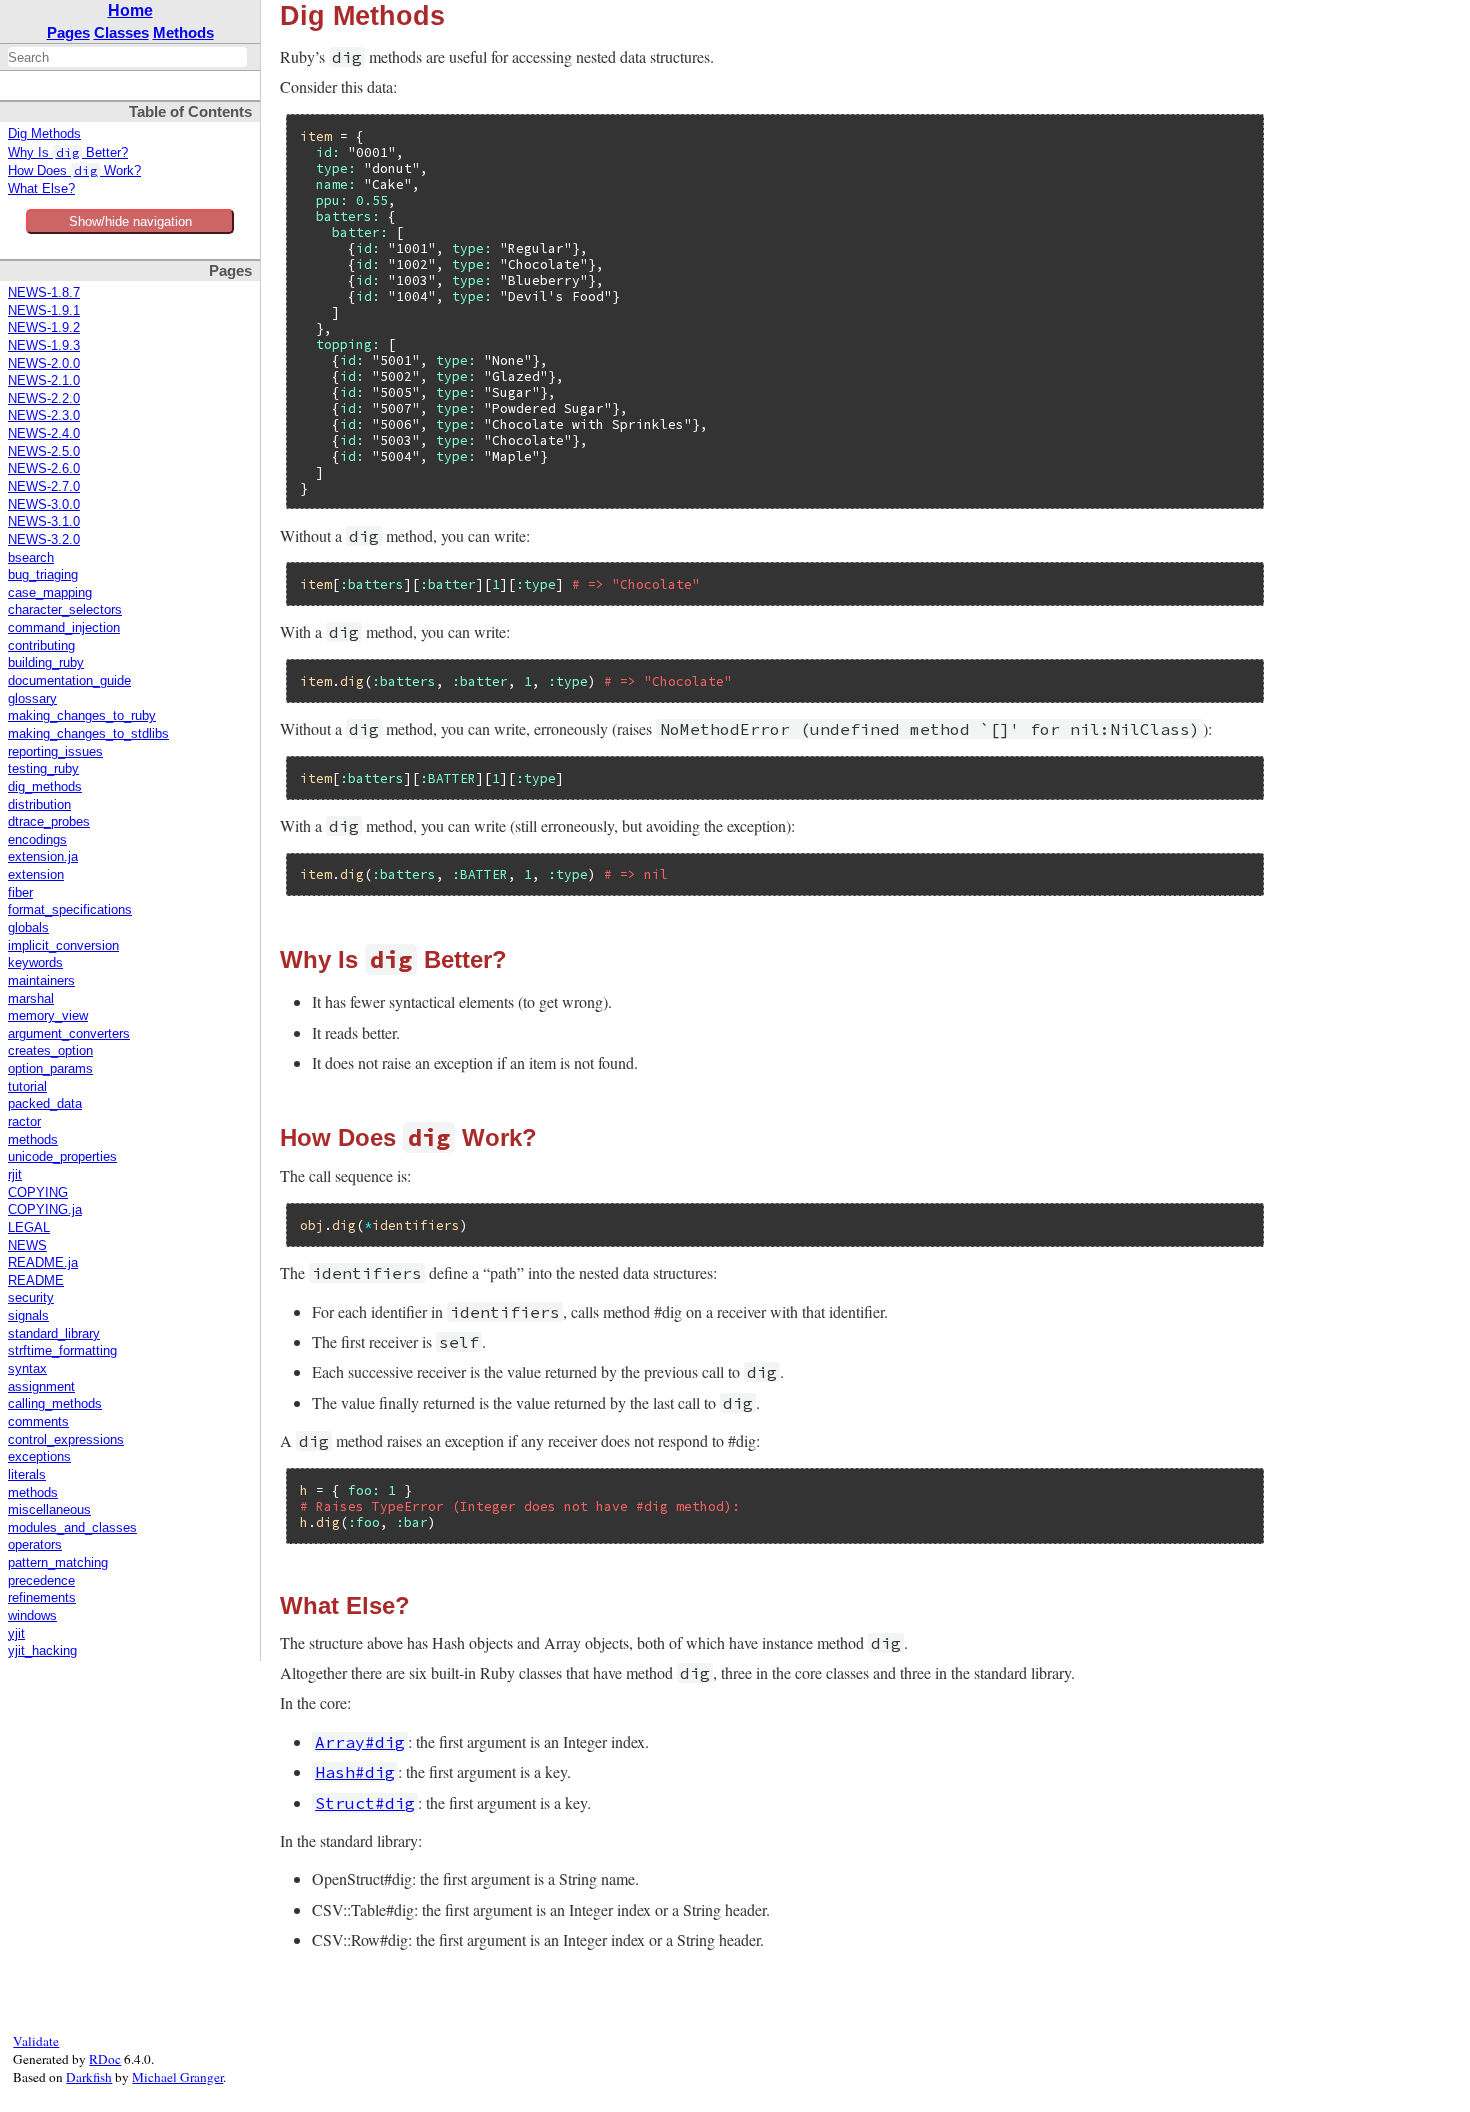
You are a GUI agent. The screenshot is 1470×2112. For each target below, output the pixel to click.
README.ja (43, 1263)
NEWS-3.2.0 (44, 540)
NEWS (27, 1246)
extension (36, 875)
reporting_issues (55, 752)
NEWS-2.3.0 (44, 416)
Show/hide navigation (130, 221)
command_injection (64, 628)
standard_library (54, 1334)
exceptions (39, 1457)
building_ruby (46, 663)
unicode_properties (62, 1157)
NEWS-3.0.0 (44, 505)
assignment (41, 1387)
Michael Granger (177, 2077)
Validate (36, 2041)
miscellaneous (49, 1510)
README (36, 1281)
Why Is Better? (68, 153)
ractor (24, 1122)
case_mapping (50, 593)
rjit (15, 1175)
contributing (41, 646)
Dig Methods (44, 134)
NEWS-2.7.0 (44, 487)
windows (32, 1616)
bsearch (31, 558)
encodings (37, 840)
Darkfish (89, 2077)
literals (27, 1475)
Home (130, 10)
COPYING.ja (45, 1210)
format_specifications (70, 910)
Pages (68, 32)
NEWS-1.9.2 (44, 328)
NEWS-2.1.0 (44, 381)
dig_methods (45, 787)
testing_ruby (43, 769)
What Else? (41, 189)
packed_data (45, 1104)
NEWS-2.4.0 (44, 434)
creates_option (50, 1051)
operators (35, 1545)
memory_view (48, 1016)
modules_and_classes (72, 1528)
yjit (16, 1634)
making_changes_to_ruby (82, 716)
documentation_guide (69, 681)
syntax (27, 1369)
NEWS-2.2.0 (44, 399)
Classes (121, 32)
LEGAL (29, 1228)
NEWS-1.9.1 (44, 311)
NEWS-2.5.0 (44, 452)
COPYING (38, 1193)
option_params (50, 1069)
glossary (32, 699)
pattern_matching (58, 1563)
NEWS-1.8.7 (44, 293)
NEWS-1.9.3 (44, 346)
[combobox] (127, 57)
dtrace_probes (49, 822)
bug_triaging (43, 575)
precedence (41, 1581)
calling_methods (55, 1404)
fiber (20, 893)
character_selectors (65, 610)
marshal (31, 999)
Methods (183, 32)
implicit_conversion (63, 946)
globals (28, 928)
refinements (42, 1598)
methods (33, 1140)
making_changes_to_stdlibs (88, 734)
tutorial (27, 1087)
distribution (39, 805)
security (31, 1298)
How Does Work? (74, 171)
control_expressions (66, 1440)
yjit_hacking (42, 1651)
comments (38, 1422)
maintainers (41, 981)
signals (28, 1316)
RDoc (105, 2059)
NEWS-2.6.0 (44, 469)
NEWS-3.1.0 (44, 522)
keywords (35, 963)
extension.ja (43, 857)
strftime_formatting (62, 1351)
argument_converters (69, 1034)
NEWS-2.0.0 (44, 364)
